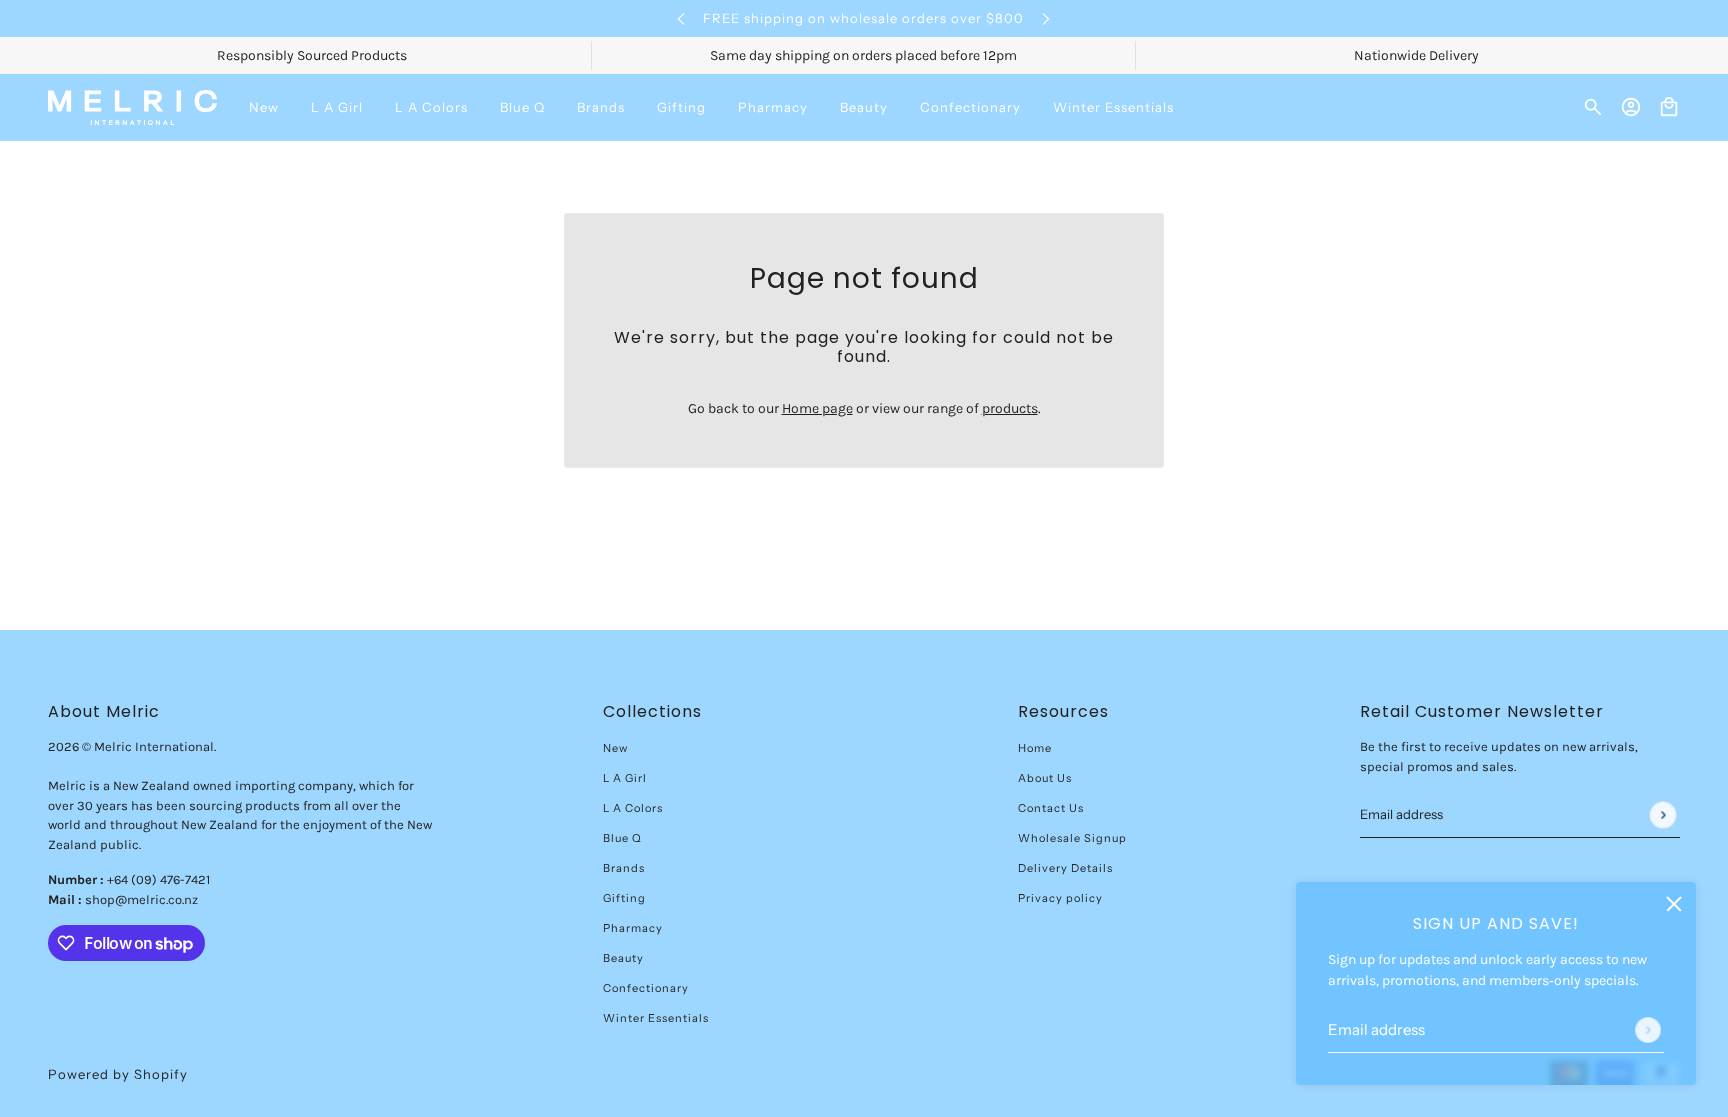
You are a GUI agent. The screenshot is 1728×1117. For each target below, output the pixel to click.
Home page (817, 408)
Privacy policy (1060, 898)
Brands (624, 868)
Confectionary (646, 988)
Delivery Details (1065, 868)
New (615, 748)
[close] (1674, 904)
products (1010, 408)
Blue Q (622, 838)
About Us (1045, 778)
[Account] (1631, 107)
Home (1035, 748)
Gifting (624, 898)
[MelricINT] (132, 107)
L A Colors (633, 808)
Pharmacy (633, 928)
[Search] (1593, 107)
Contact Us (1051, 808)
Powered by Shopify (118, 1074)
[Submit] (1648, 1030)
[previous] (681, 18)
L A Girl (625, 778)
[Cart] (1669, 107)
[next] (1046, 18)
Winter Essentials (656, 1018)
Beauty (623, 958)
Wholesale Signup (1072, 838)
